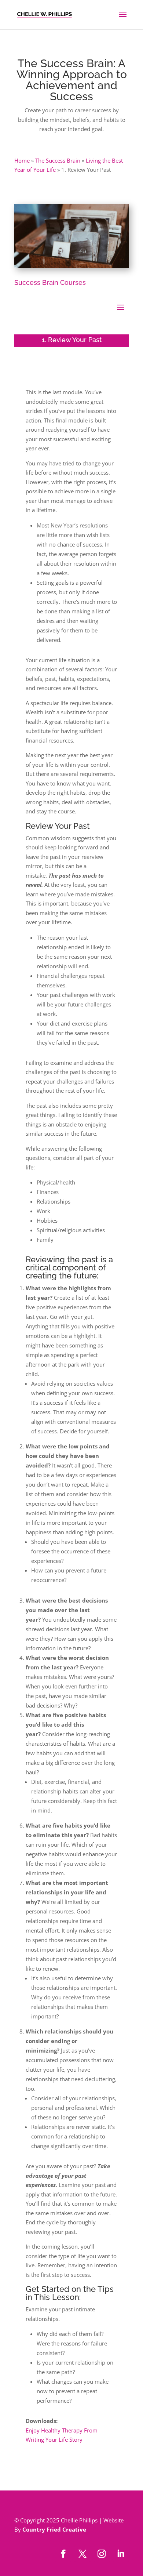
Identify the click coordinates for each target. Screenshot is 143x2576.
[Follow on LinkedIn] (121, 2554)
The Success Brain (58, 160)
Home (22, 160)
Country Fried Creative (54, 2529)
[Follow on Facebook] (63, 2554)
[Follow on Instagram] (102, 2554)
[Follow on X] (82, 2554)
